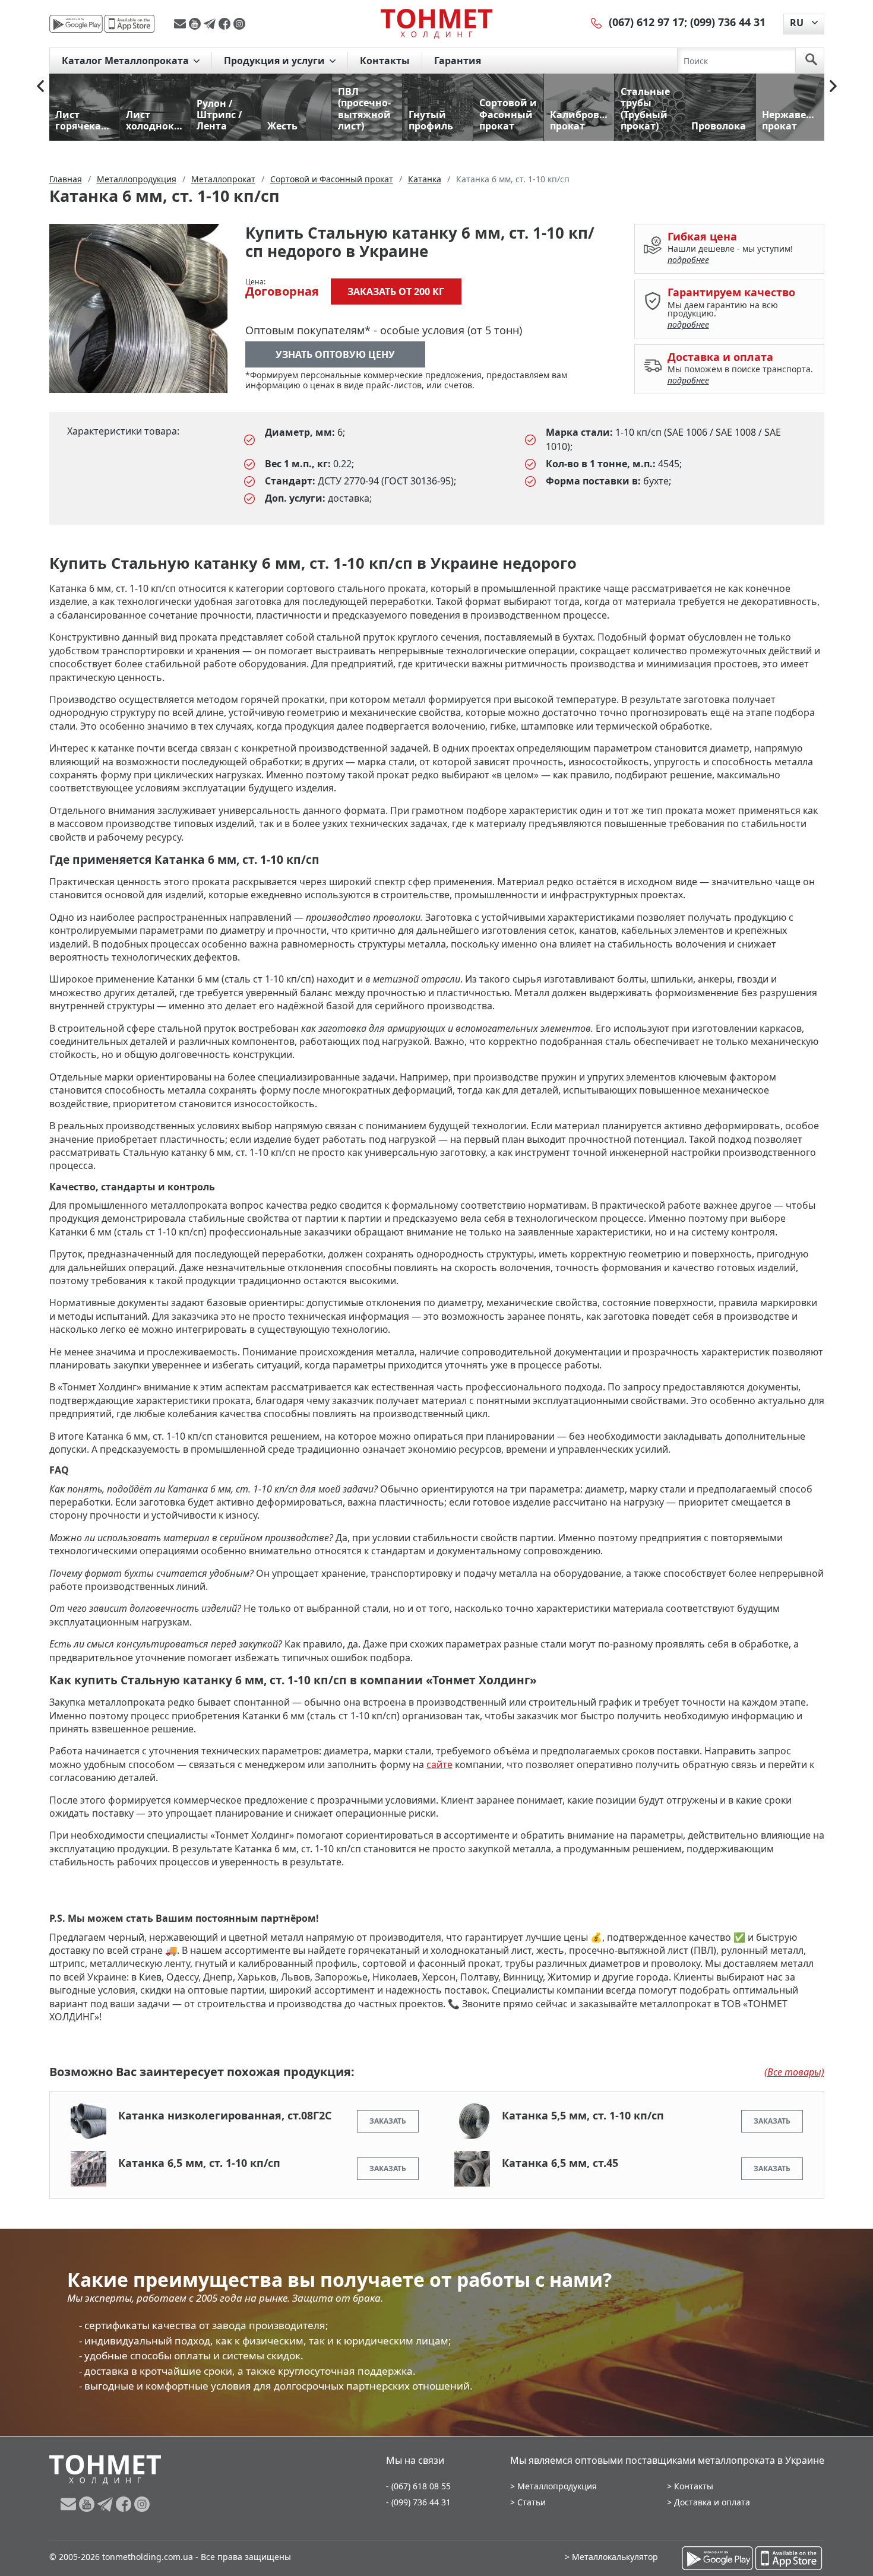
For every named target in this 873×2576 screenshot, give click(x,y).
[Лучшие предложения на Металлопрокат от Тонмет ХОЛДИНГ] (436, 23)
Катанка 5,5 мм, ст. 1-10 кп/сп (583, 2115)
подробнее (688, 260)
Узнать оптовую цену (335, 354)
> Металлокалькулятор (611, 2557)
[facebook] (226, 24)
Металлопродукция (557, 2486)
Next (833, 86)
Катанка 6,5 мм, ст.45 (560, 2163)
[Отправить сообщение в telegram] (211, 24)
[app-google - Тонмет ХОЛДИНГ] (76, 24)
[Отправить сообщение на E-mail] (181, 24)
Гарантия (458, 61)
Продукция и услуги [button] (276, 61)
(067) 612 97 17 (646, 22)
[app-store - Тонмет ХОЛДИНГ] (129, 24)
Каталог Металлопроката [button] (126, 61)
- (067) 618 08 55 (418, 2486)
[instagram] (239, 24)
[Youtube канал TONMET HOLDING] (196, 24)
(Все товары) (794, 2072)
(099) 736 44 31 (728, 22)
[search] (811, 61)
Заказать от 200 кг (396, 291)
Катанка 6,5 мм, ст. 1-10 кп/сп (199, 2163)
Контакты (385, 61)
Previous (40, 86)
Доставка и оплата (712, 2502)
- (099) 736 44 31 (418, 2502)
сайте (439, 1764)
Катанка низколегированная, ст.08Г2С (225, 2115)
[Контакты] (597, 22)
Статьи (532, 2502)
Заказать (388, 2121)
